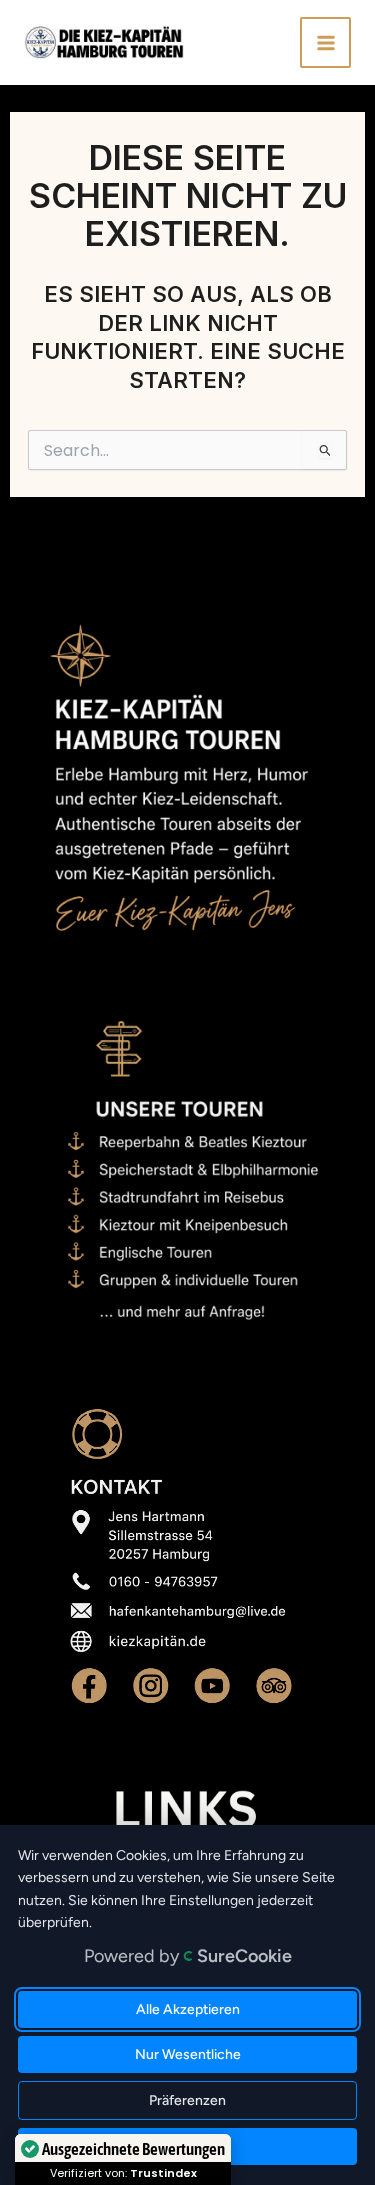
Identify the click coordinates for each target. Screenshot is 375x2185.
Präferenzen (187, 2100)
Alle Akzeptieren (188, 2009)
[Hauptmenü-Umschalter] (325, 42)
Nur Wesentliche (188, 2054)
